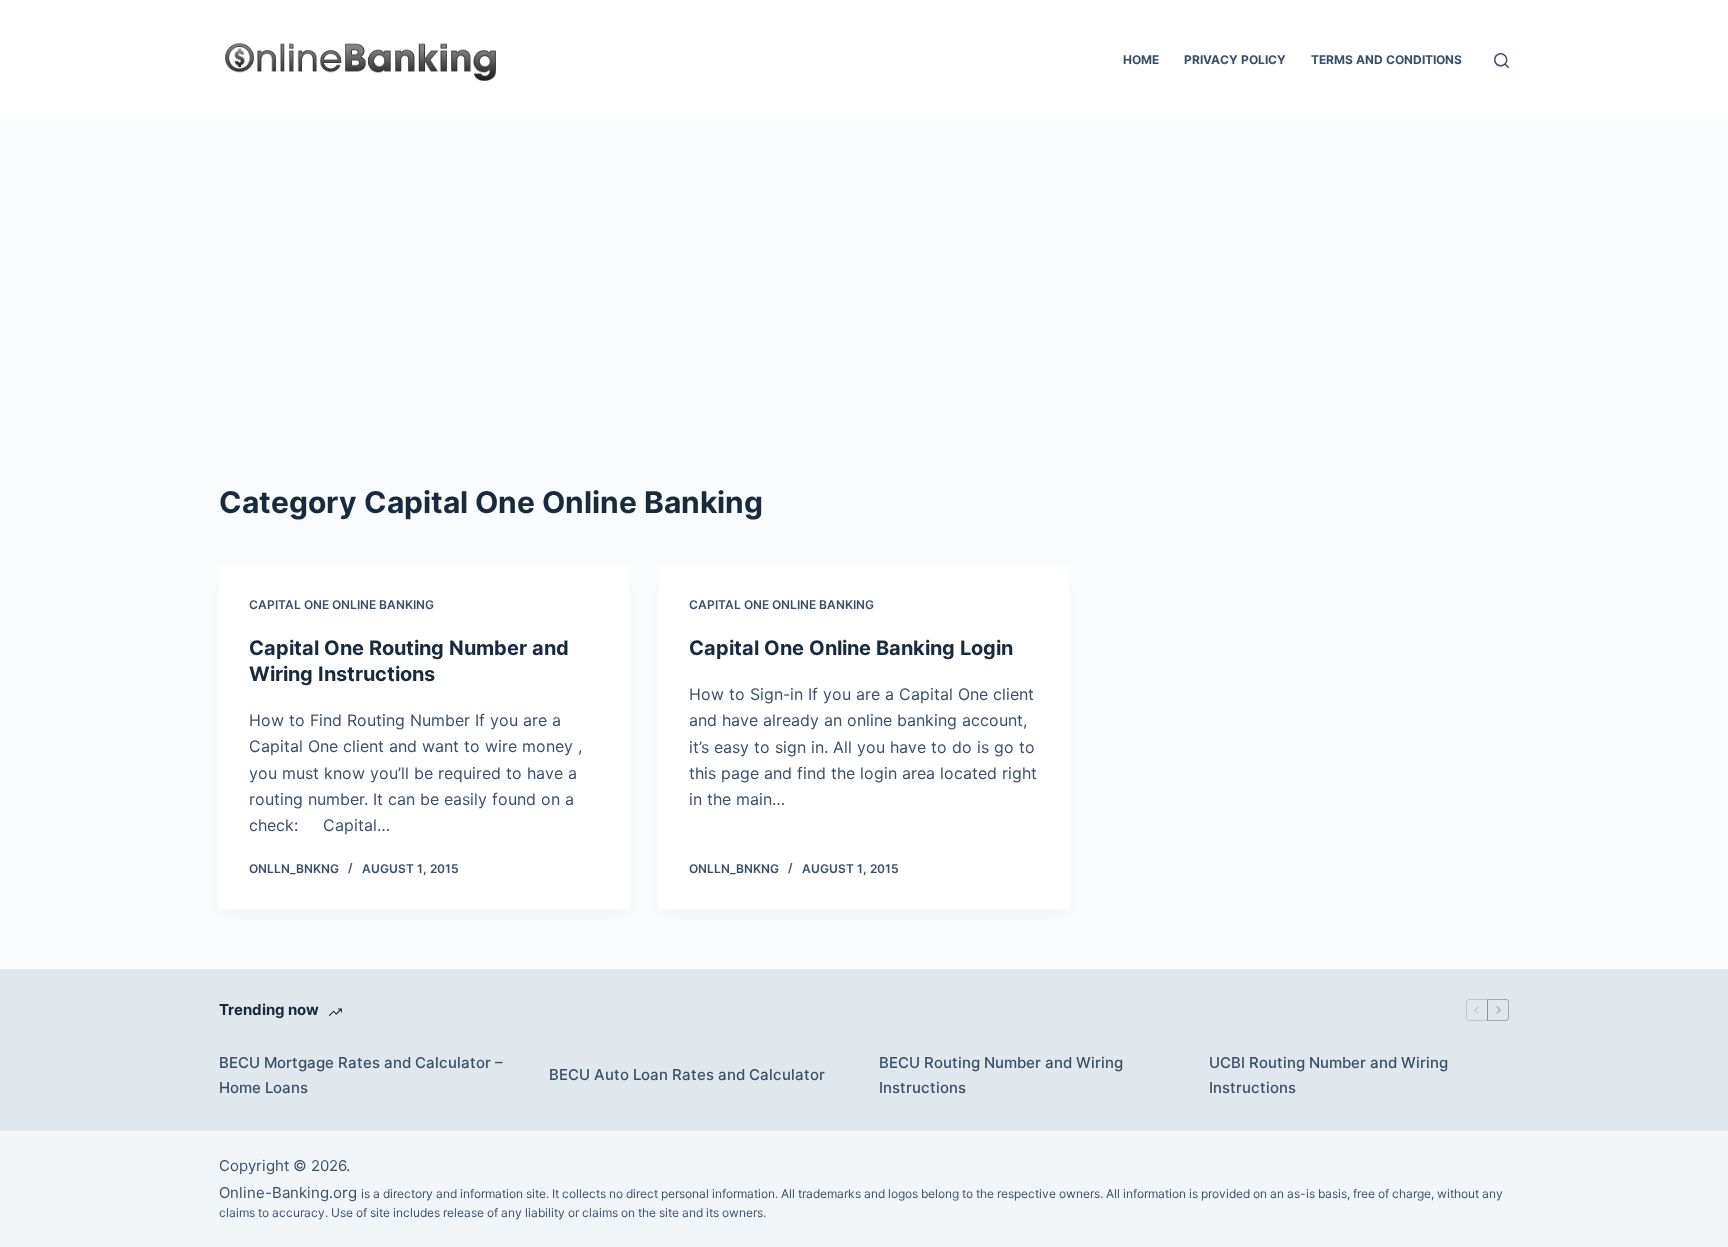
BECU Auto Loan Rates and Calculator (687, 1074)
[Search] (1501, 60)
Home (1141, 59)
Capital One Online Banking (341, 604)
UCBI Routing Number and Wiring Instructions (1328, 1075)
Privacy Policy (1235, 59)
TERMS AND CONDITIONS (1386, 59)
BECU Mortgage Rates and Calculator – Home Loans (361, 1075)
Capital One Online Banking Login (851, 648)
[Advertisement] (864, 270)
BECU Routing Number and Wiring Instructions (1001, 1075)
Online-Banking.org (288, 1192)
